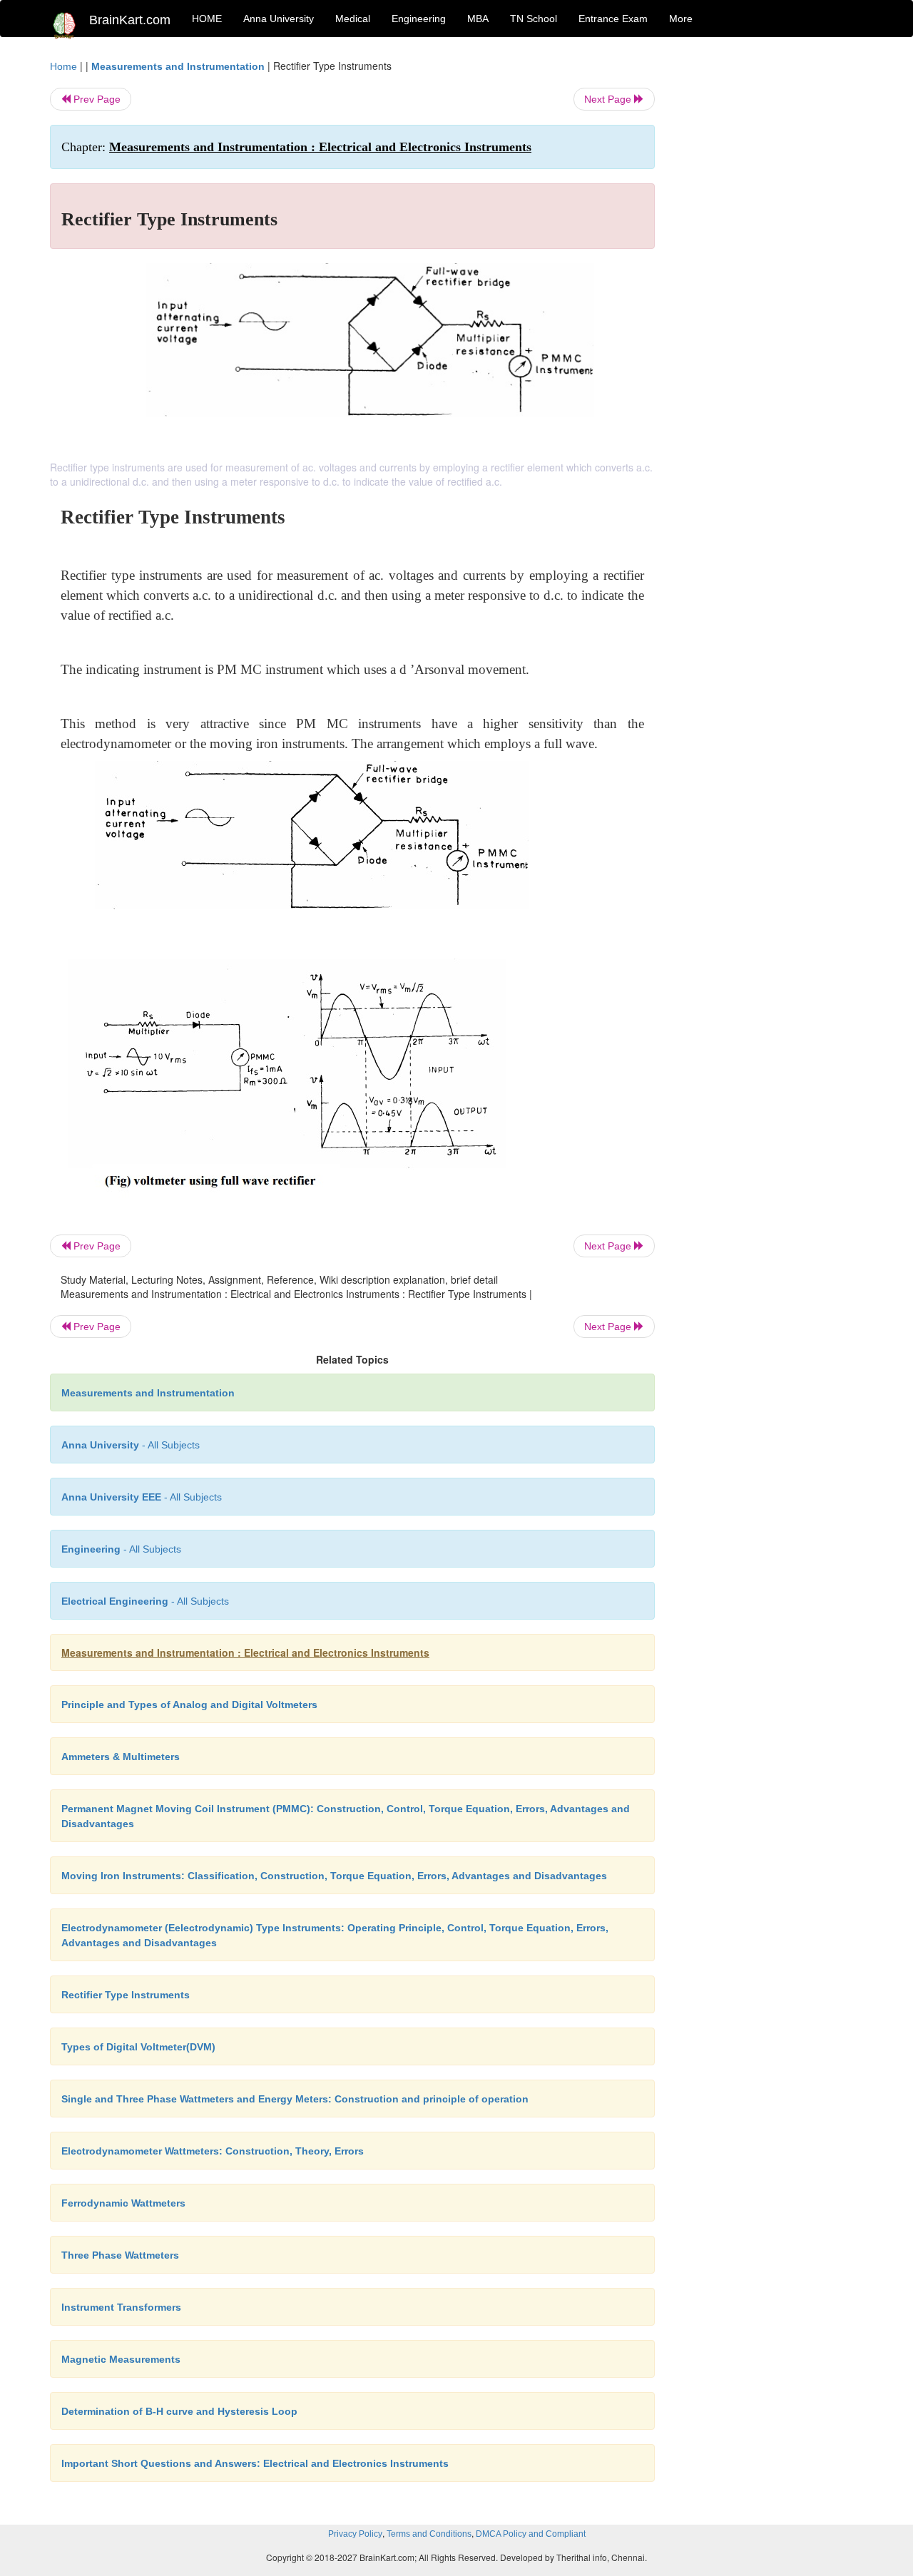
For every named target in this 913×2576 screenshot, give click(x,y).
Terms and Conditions (429, 2534)
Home (63, 66)
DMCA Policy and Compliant (531, 2534)
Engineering (419, 19)
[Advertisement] (770, 272)
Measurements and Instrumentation (178, 66)
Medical (353, 19)
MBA (478, 19)
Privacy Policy (355, 2534)
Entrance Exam (613, 19)
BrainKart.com (130, 20)
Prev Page (96, 99)
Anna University (279, 19)
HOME (207, 19)
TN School (534, 19)
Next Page (609, 99)
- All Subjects (131, 1445)
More (681, 19)
